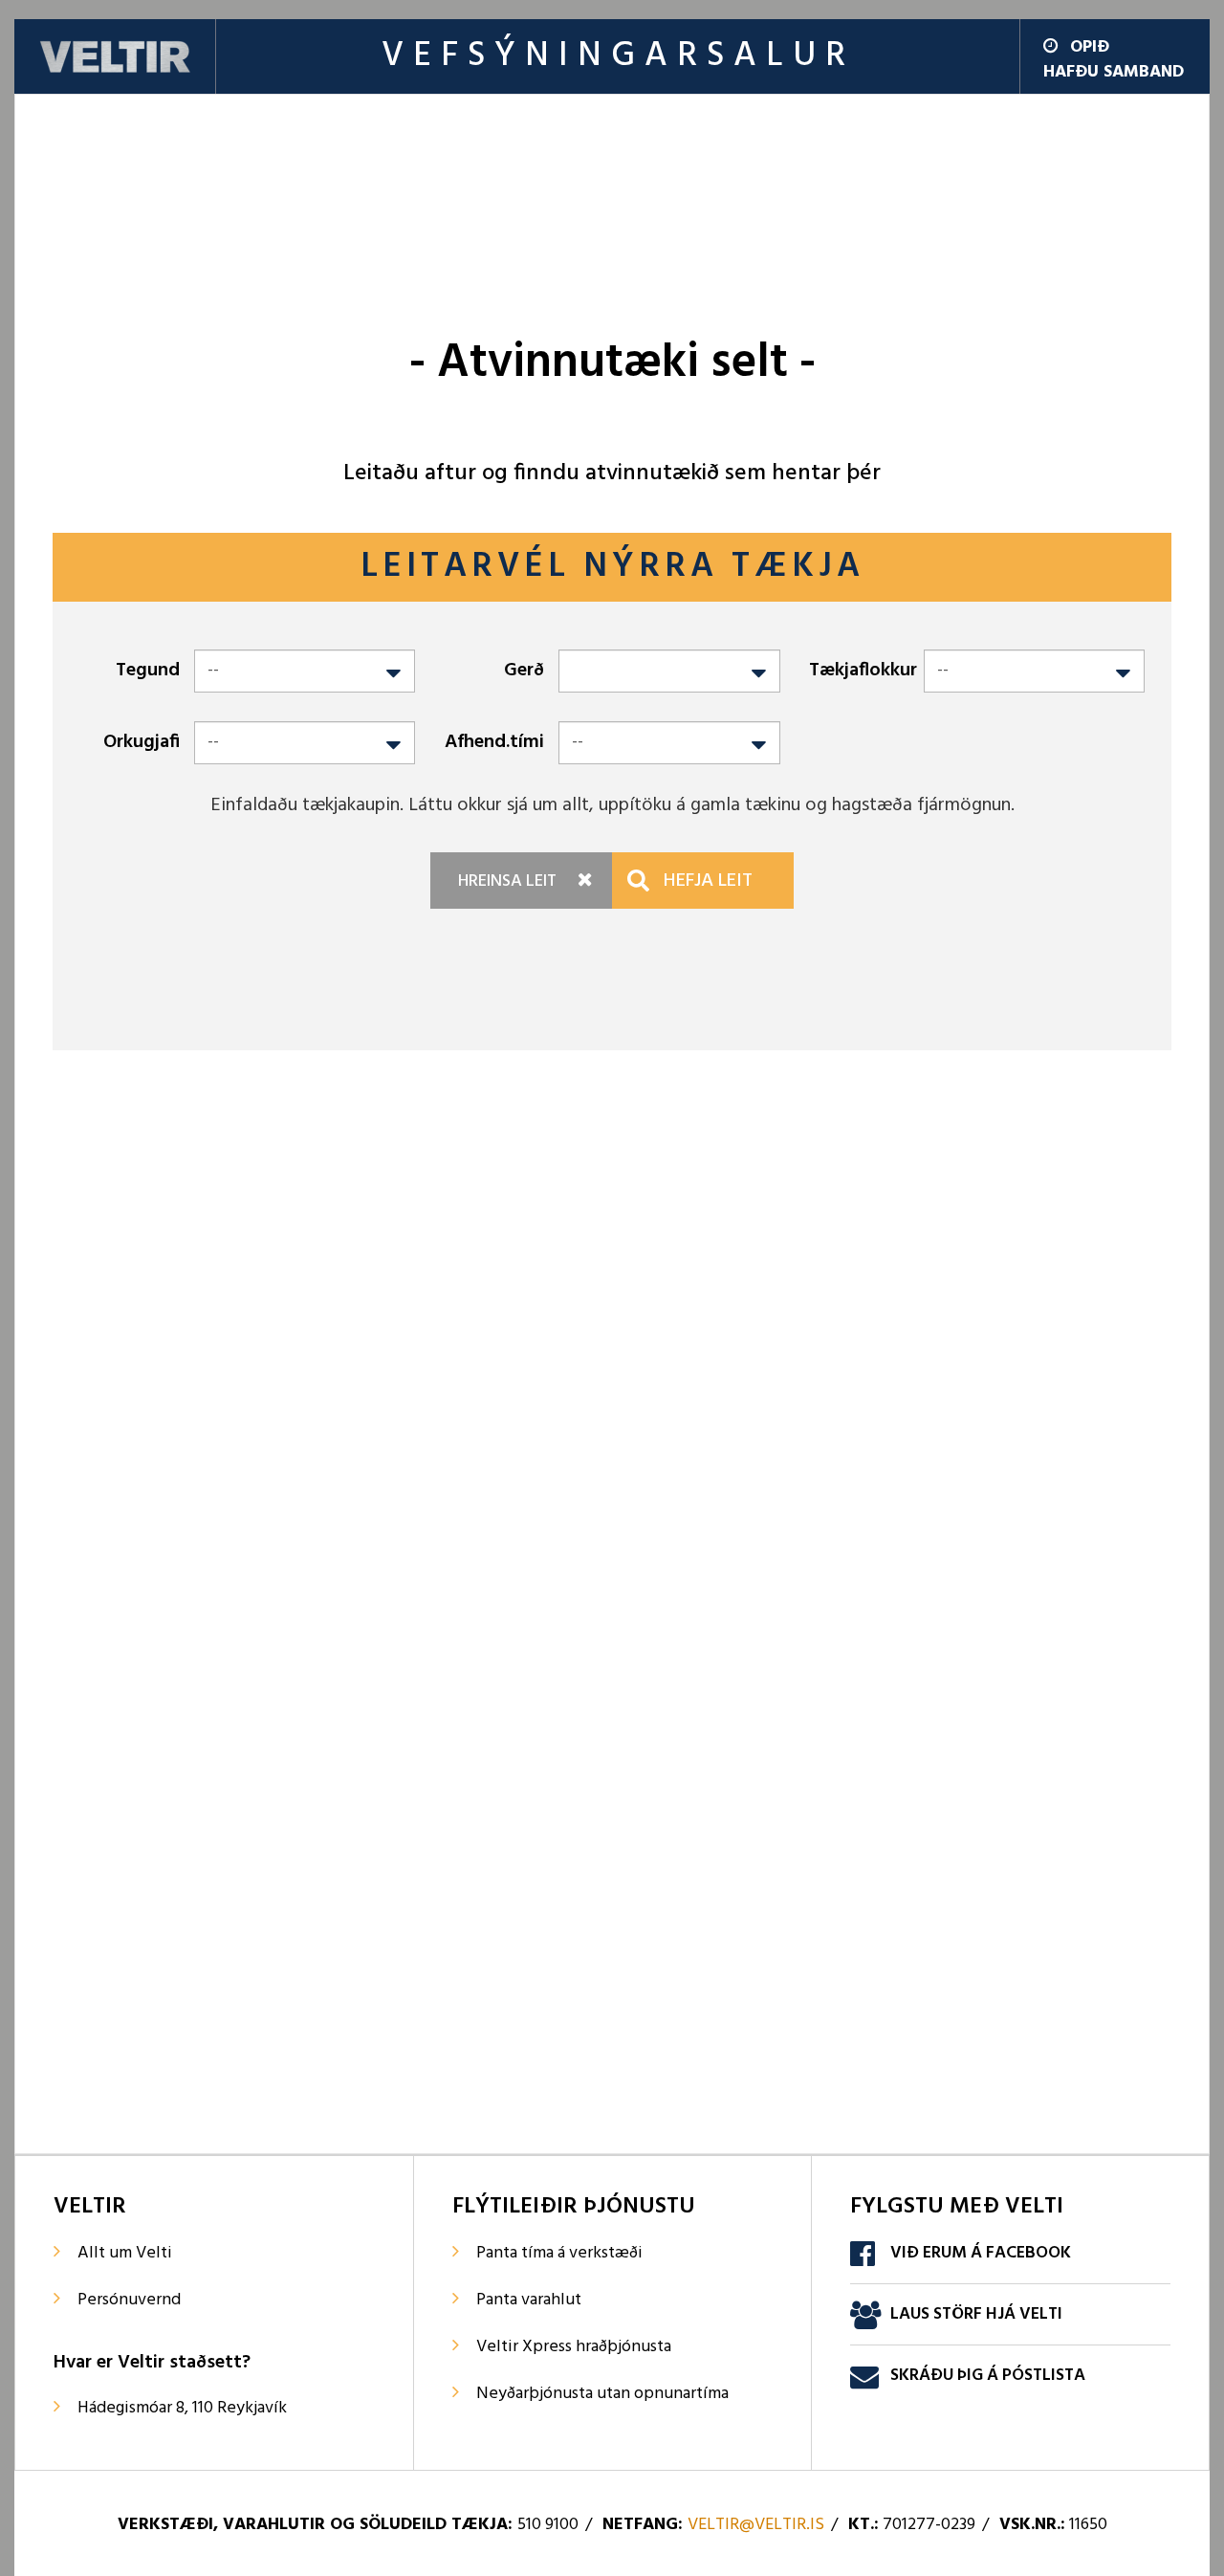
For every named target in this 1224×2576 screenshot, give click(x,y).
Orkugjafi (142, 742)
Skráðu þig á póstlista (988, 2376)
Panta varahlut (529, 2300)
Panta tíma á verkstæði (559, 2253)
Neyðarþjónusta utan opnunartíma (602, 2394)
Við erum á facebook (981, 2253)
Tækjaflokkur (863, 671)
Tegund (148, 671)
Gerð (524, 671)
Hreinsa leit (507, 881)
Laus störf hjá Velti (976, 2314)
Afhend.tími (494, 742)
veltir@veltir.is (756, 2525)
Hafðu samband (1114, 72)
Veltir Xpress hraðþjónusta (574, 2347)
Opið (1090, 47)
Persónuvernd (129, 2300)
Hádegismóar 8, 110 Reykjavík (182, 2408)
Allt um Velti (125, 2253)
